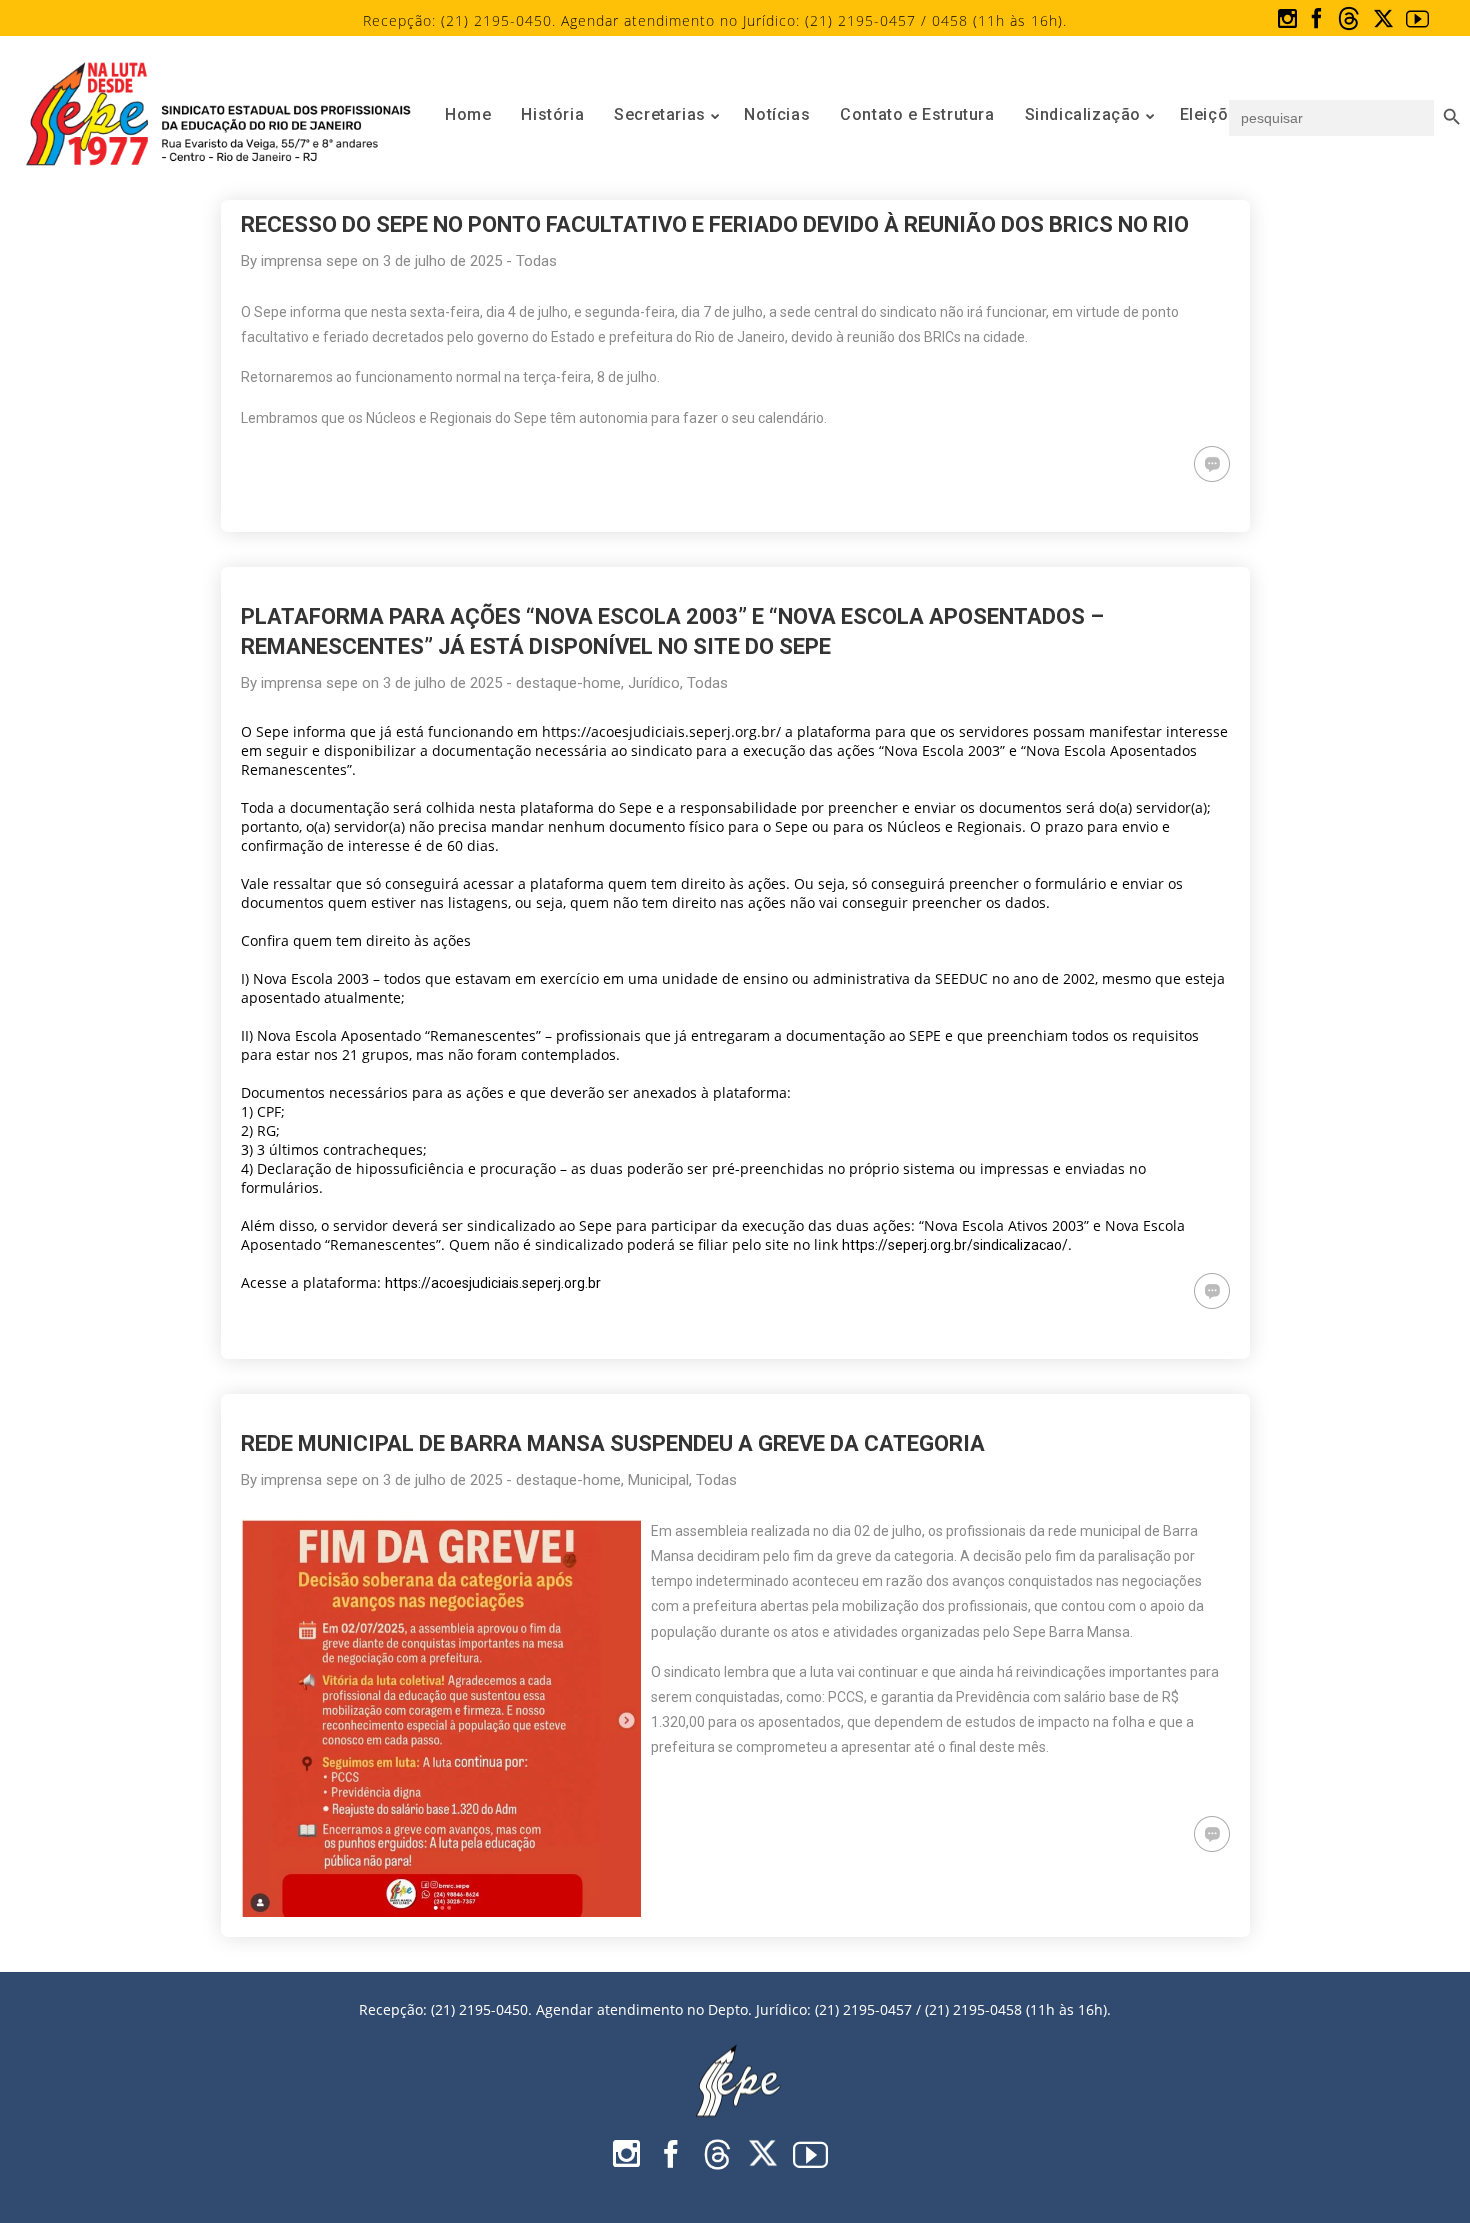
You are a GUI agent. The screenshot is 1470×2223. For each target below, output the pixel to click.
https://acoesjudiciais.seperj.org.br (493, 1283)
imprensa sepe (309, 261)
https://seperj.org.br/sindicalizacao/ (955, 1245)
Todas (536, 261)
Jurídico (654, 683)
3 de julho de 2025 (442, 261)
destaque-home (568, 683)
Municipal (658, 1480)
